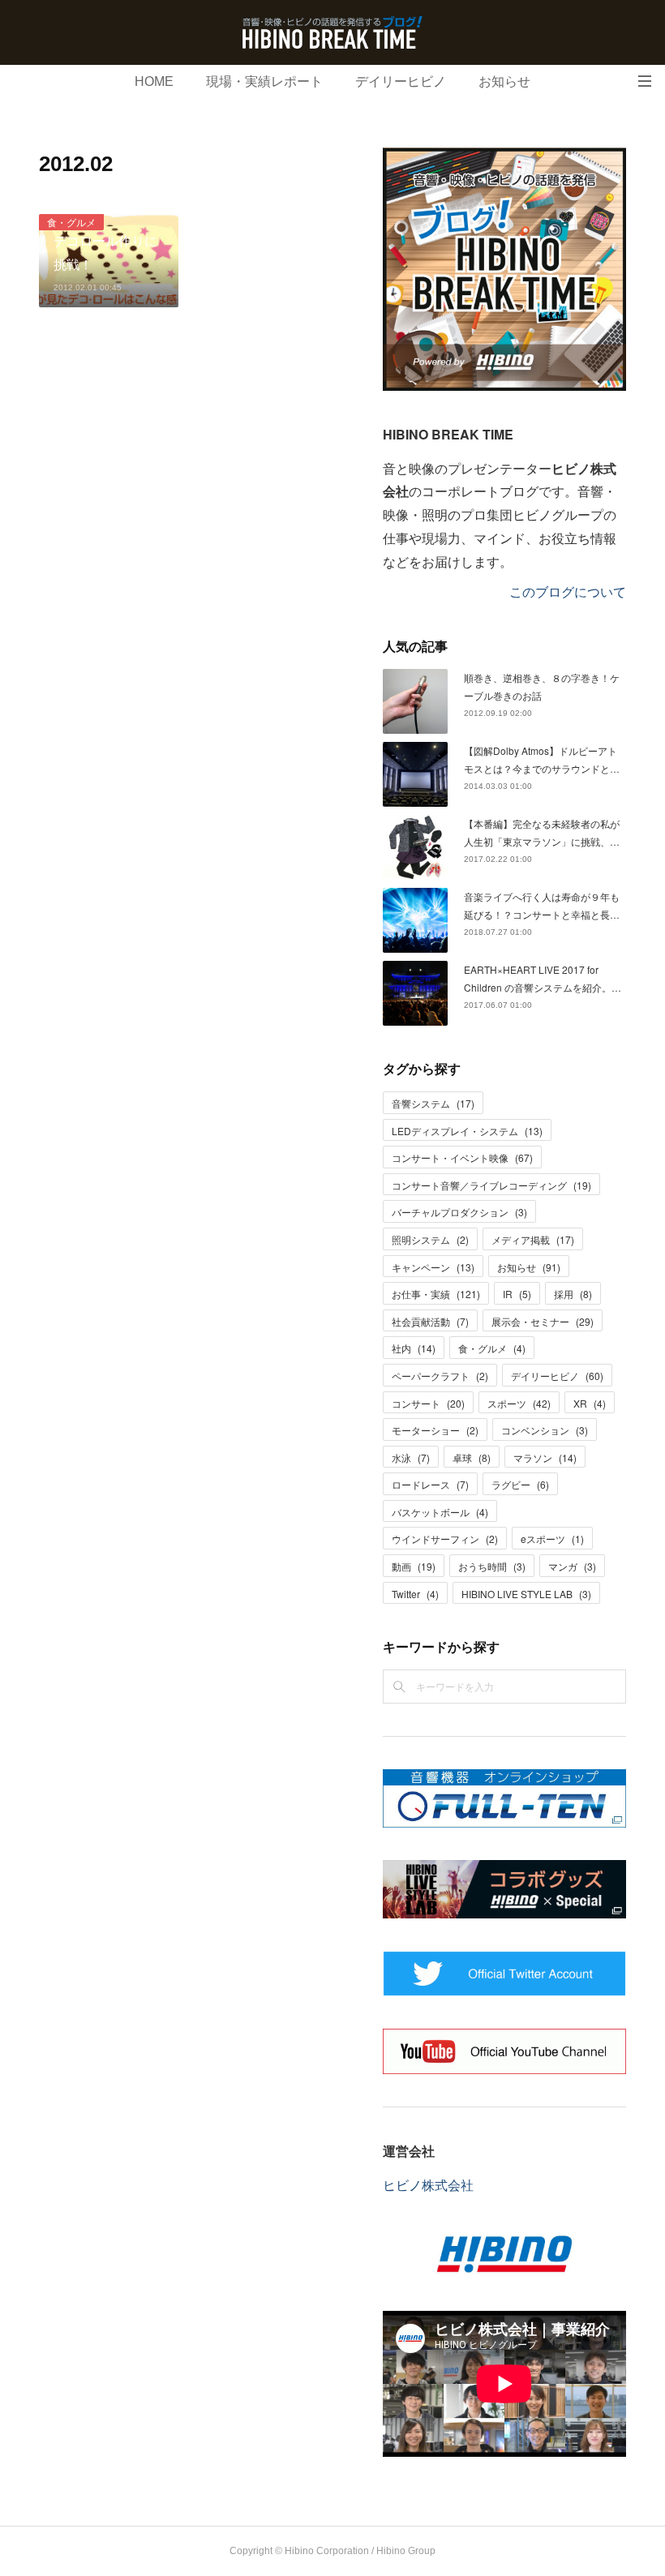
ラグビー (520, 1484)
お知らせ (504, 81)
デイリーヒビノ (401, 81)
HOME (154, 81)
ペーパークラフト (440, 1376)
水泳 (411, 1457)
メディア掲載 (533, 1239)
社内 (414, 1348)
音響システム (433, 1103)
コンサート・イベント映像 (462, 1157)
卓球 (472, 1457)
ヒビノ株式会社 (428, 2185)
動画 (414, 1566)
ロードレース (430, 1484)
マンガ (572, 1566)
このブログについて (568, 591)
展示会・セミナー (543, 1321)
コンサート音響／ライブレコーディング (491, 1185)
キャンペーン (433, 1267)
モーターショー (435, 1430)
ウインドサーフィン (445, 1539)
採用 (573, 1294)
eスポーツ (552, 1539)
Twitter (415, 1594)
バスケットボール (440, 1512)
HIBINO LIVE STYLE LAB (526, 1594)
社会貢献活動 (430, 1321)
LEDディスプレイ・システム (467, 1131)
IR (517, 1294)
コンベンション (545, 1430)
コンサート (428, 1403)
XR (590, 1403)
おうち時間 (492, 1566)
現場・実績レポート (264, 81)
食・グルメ (71, 222)
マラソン (545, 1457)
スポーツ (519, 1403)
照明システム (430, 1239)
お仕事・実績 (436, 1294)
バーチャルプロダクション (459, 1212)
